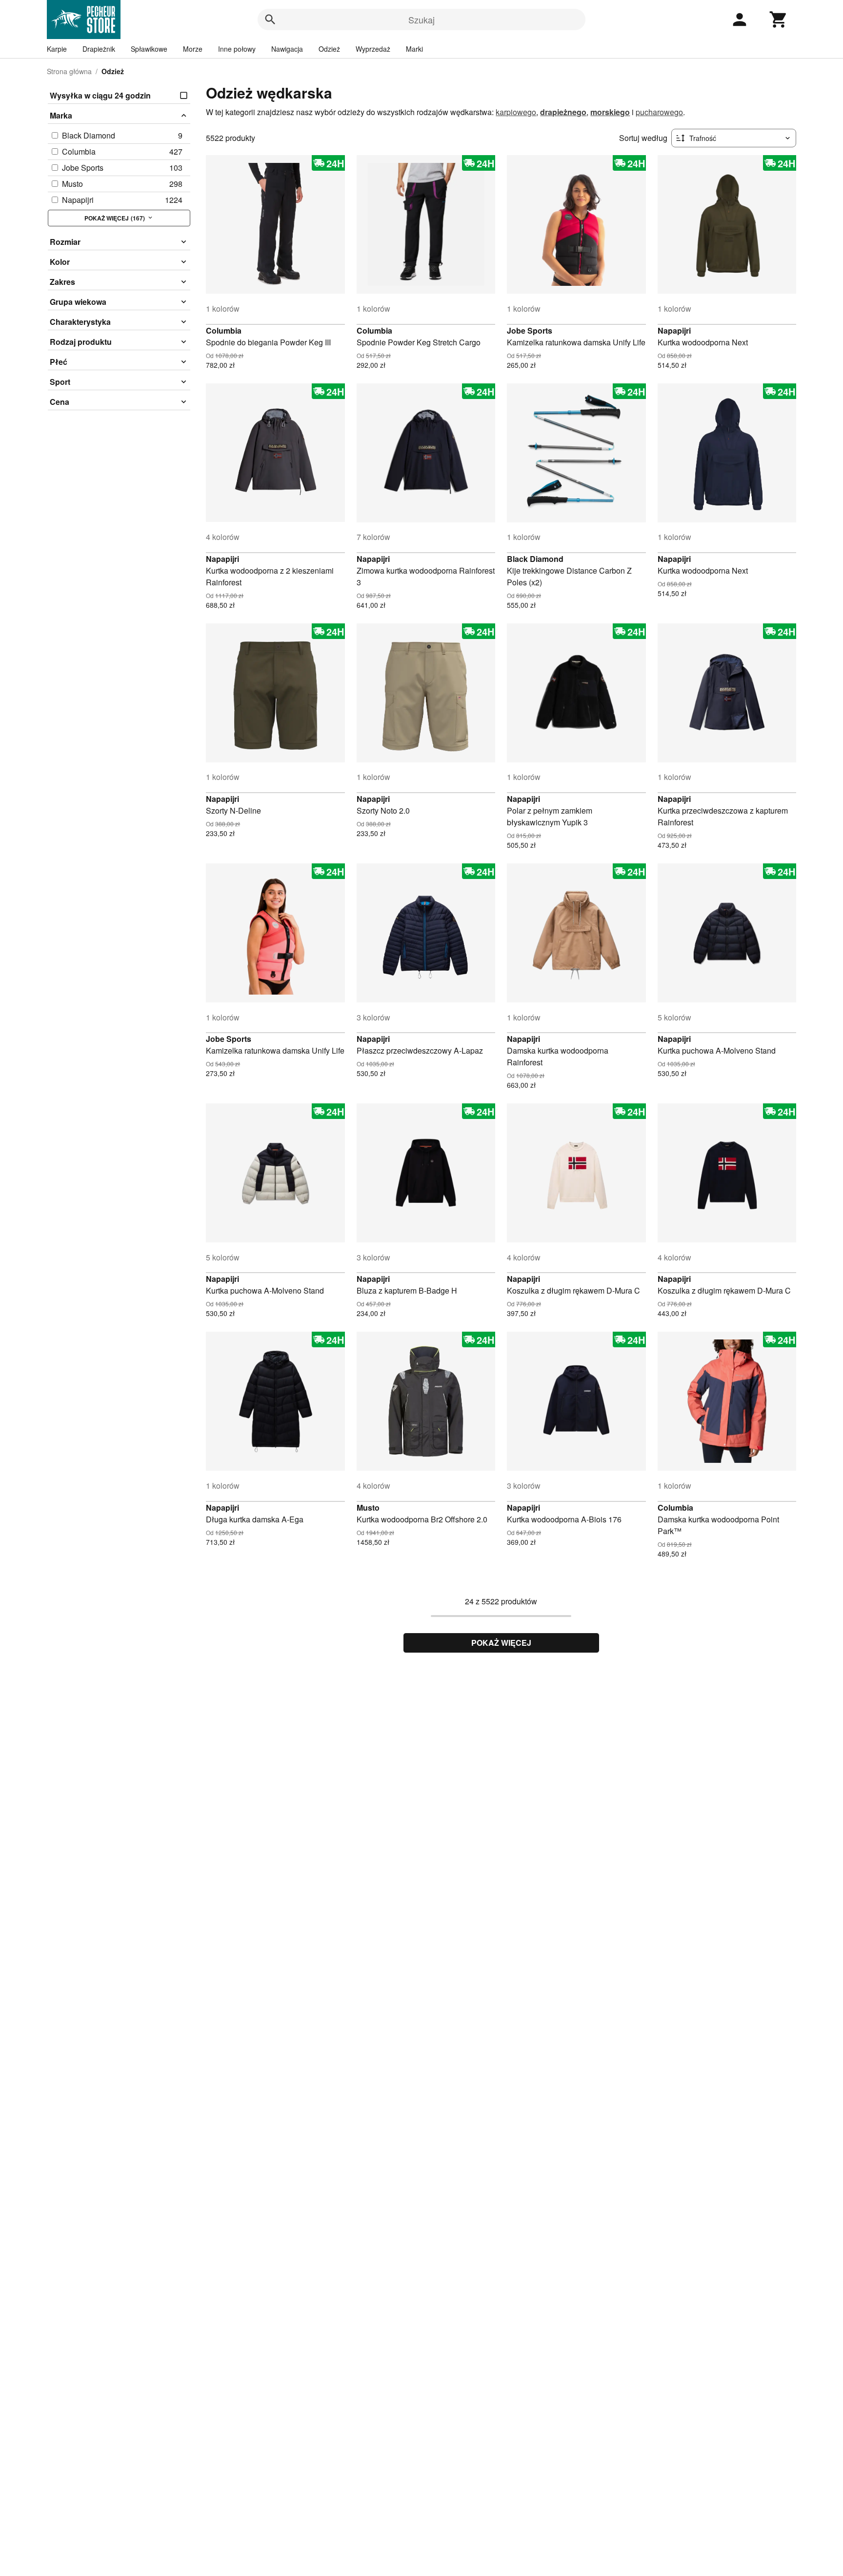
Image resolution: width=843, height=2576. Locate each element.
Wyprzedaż (373, 49)
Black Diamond (535, 559)
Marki (414, 49)
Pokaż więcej (501, 1643)
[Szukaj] (270, 20)
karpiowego (516, 112)
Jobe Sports (530, 330)
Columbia (224, 330)
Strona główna (69, 71)
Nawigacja (287, 49)
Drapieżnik (99, 49)
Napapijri (674, 330)
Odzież (329, 49)
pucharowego (659, 112)
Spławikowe (149, 49)
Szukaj (421, 20)
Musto (368, 1508)
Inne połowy (237, 49)
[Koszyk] (779, 20)
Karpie (57, 49)
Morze (193, 49)
